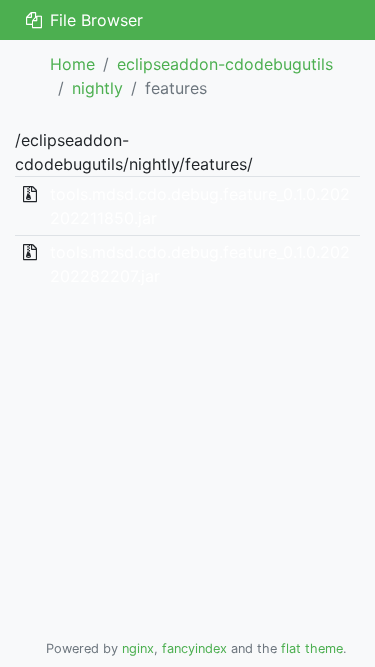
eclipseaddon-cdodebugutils (225, 64)
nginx (138, 648)
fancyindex (194, 648)
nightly (97, 88)
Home (72, 64)
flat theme (312, 648)
